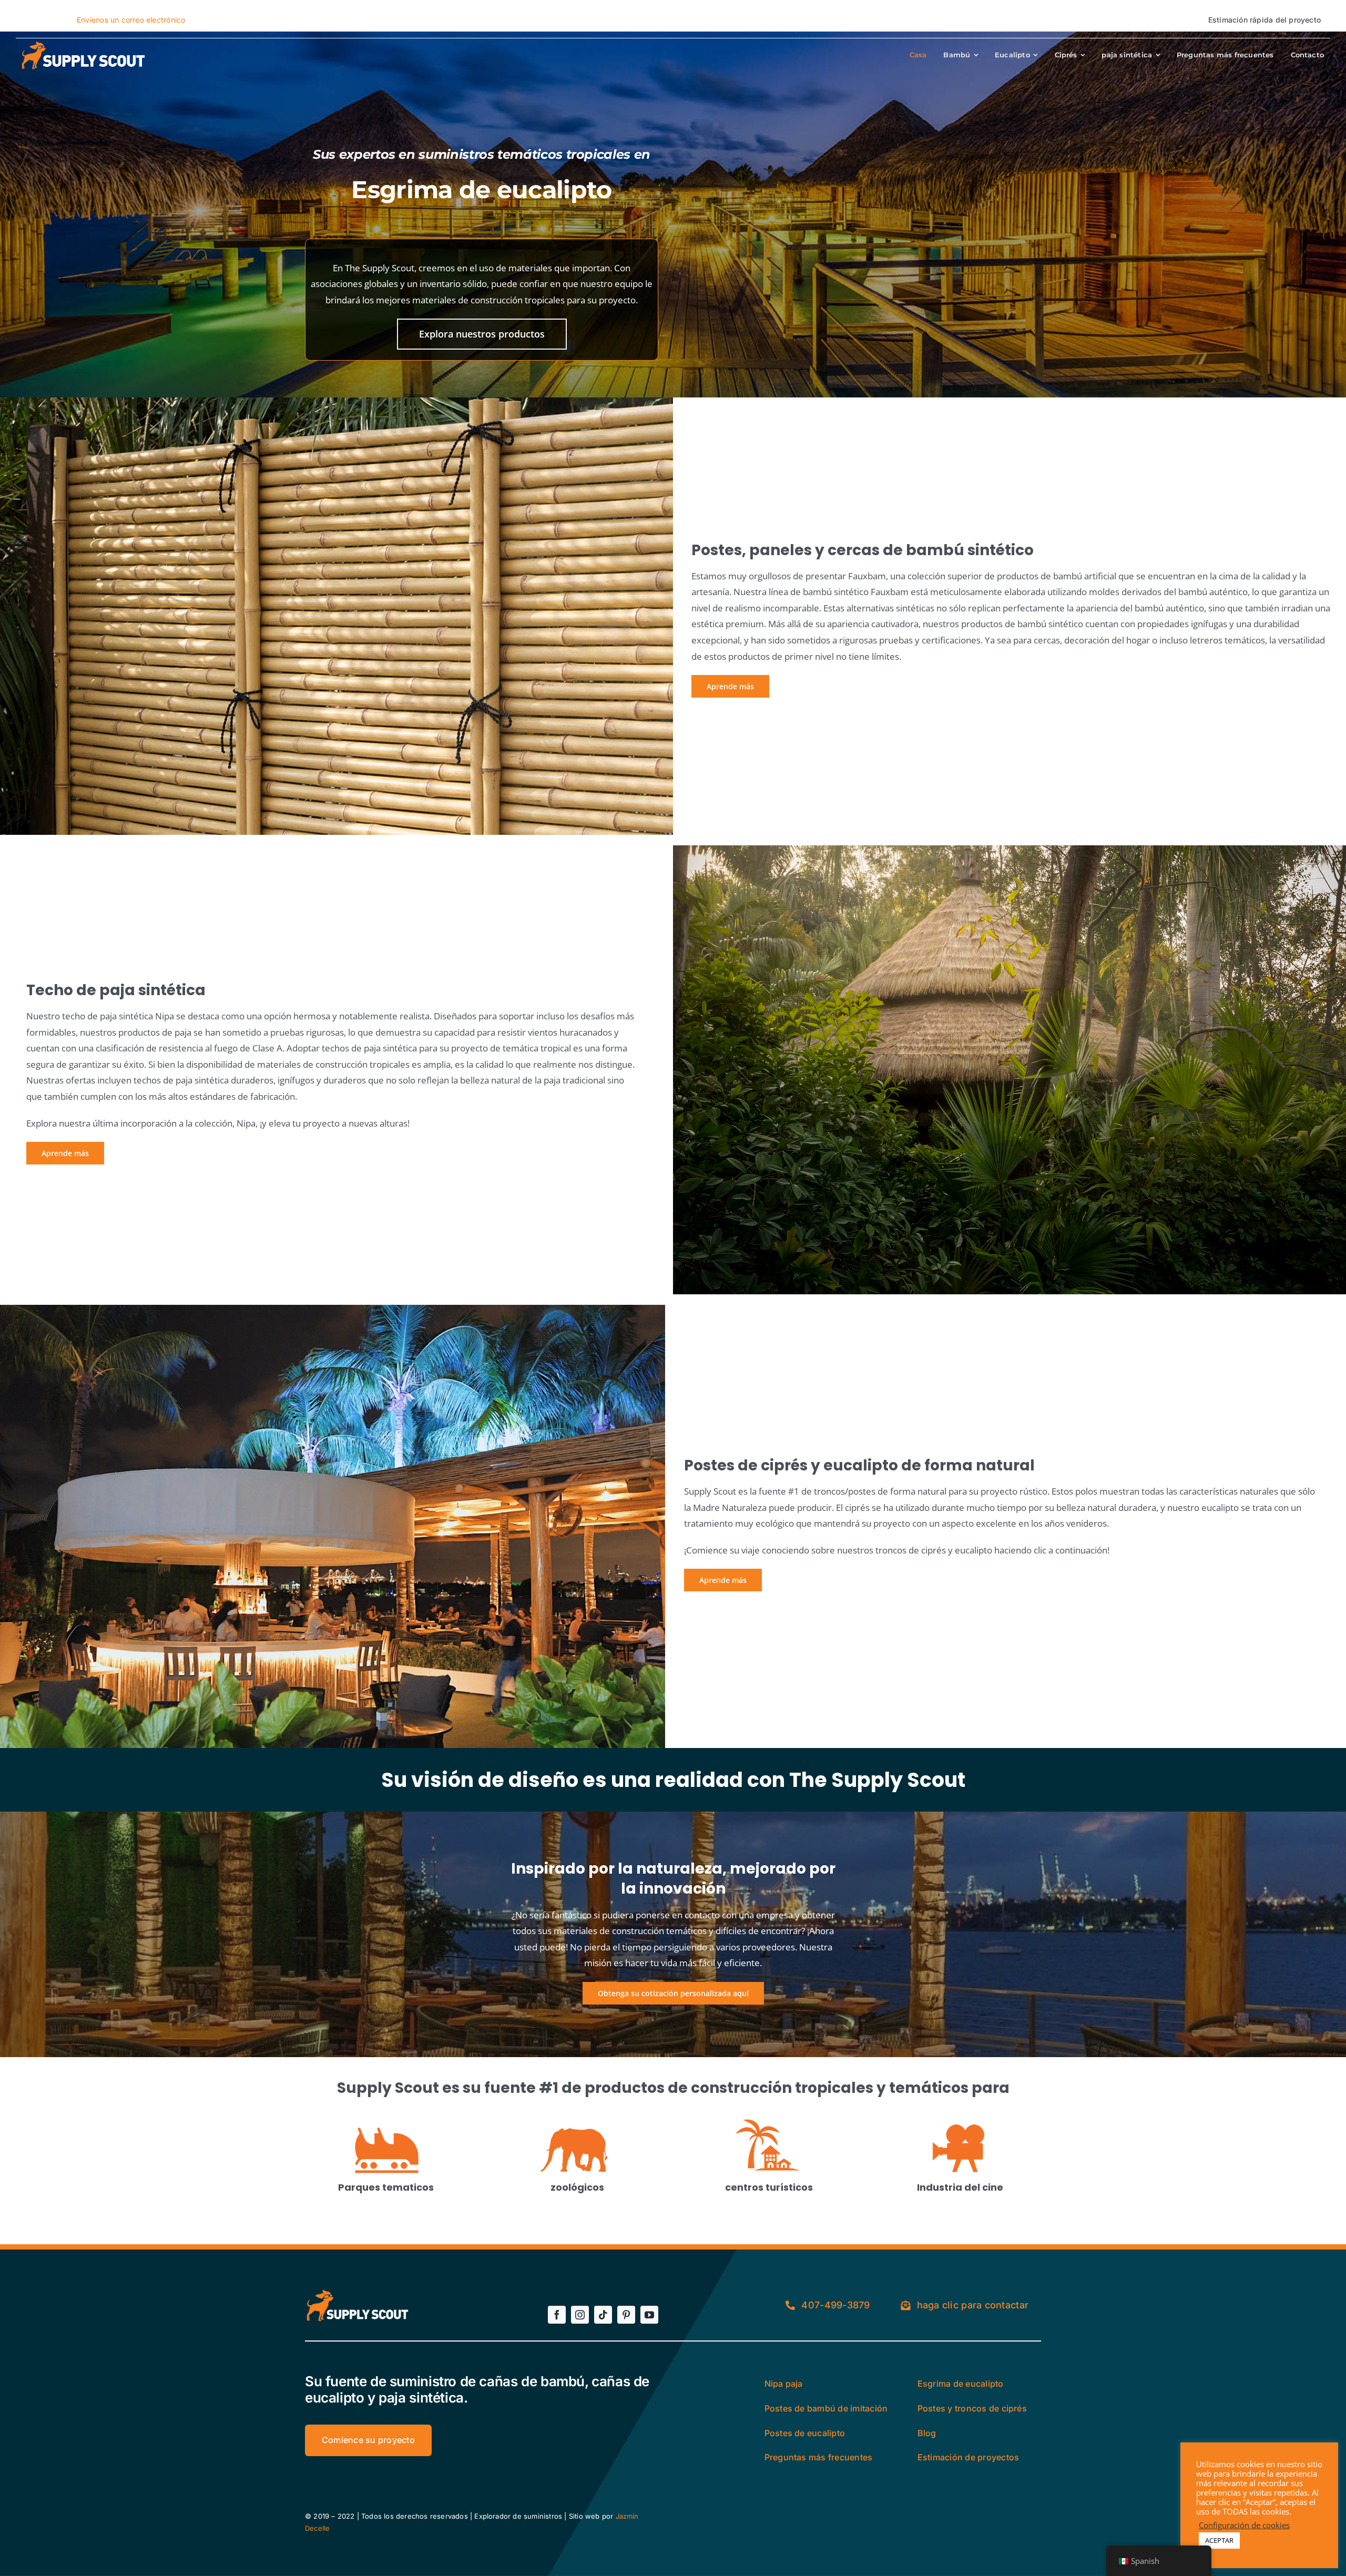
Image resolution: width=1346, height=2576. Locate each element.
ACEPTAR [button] (1219, 2540)
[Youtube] (649, 2315)
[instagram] (580, 2315)
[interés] (626, 2315)
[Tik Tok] (603, 2315)
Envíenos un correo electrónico (131, 20)
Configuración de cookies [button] (1244, 2525)
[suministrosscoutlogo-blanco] (81, 44)
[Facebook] (557, 2315)
